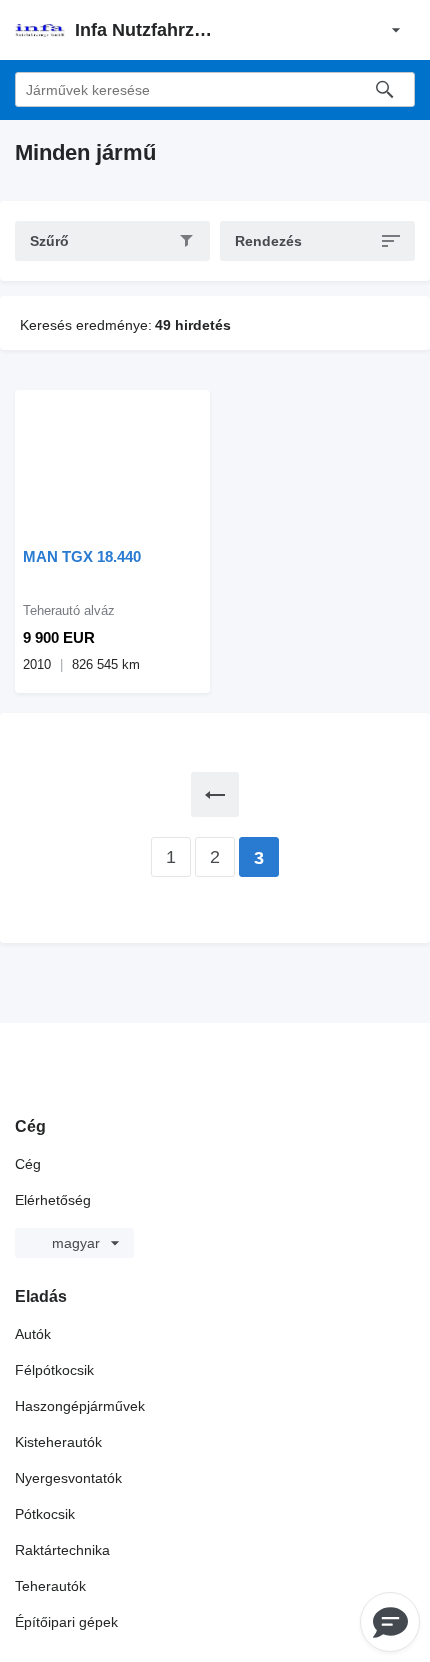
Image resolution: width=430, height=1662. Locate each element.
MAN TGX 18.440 (82, 556)
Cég (28, 1164)
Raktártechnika (62, 1550)
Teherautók (50, 1586)
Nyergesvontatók (68, 1478)
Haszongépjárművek (80, 1406)
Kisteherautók (58, 1442)
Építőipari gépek (66, 1622)
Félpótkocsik (54, 1370)
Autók (33, 1334)
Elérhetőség (53, 1200)
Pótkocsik (45, 1514)
